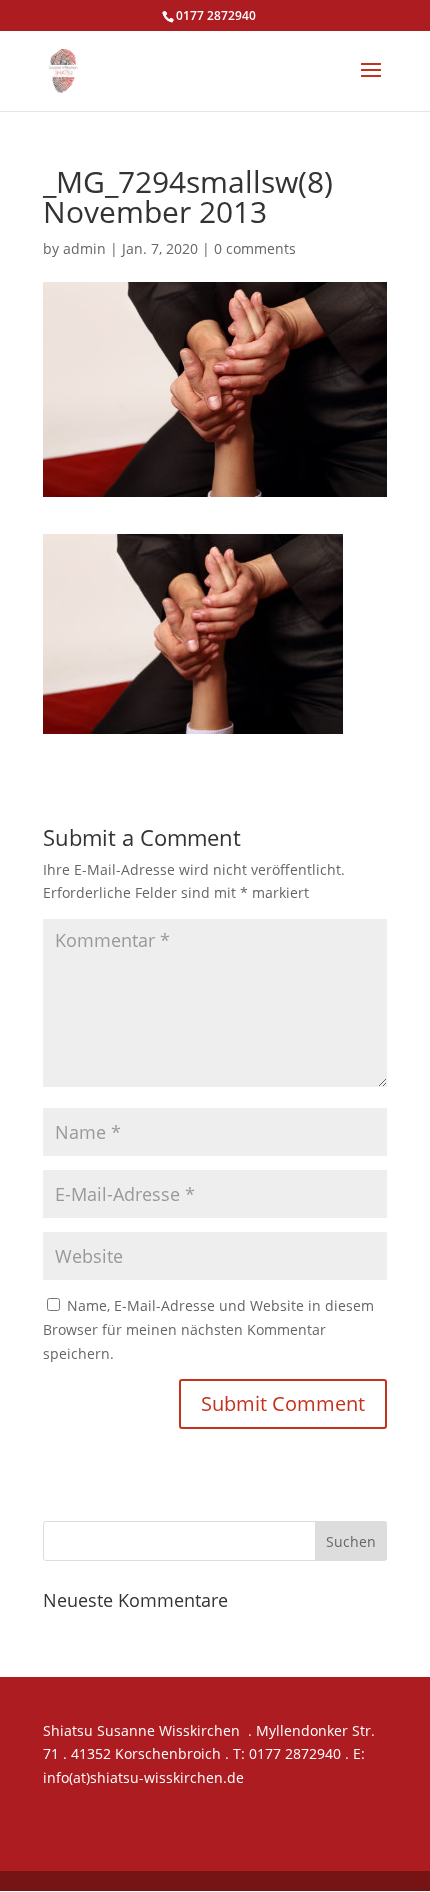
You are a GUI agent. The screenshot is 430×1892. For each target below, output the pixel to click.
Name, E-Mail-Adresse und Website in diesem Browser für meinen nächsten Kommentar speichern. (208, 1329)
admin (84, 248)
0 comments (255, 248)
